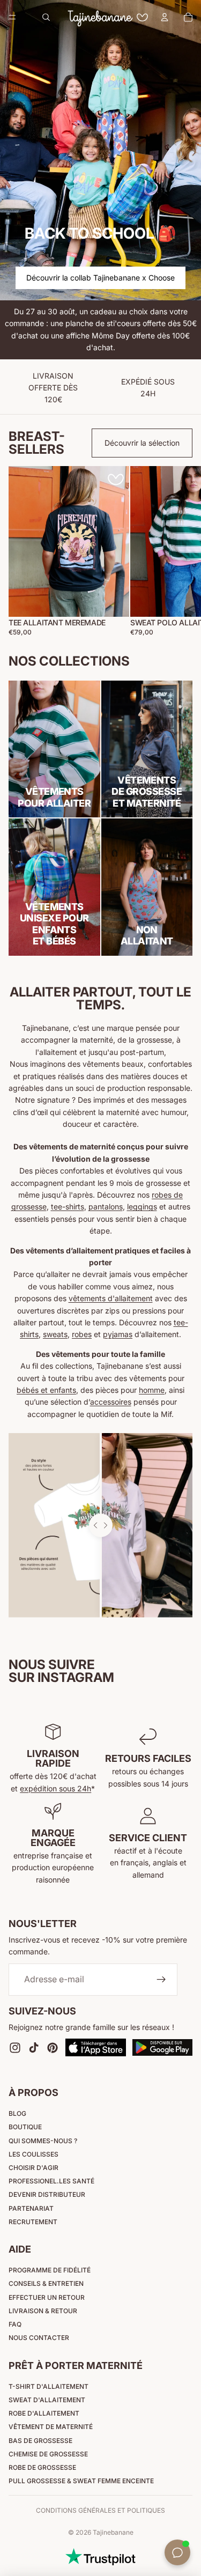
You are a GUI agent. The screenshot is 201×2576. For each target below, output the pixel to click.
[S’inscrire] (161, 1980)
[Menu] (12, 17)
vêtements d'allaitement (111, 1298)
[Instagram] (15, 2047)
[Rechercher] (46, 17)
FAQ (15, 2324)
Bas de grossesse (40, 2441)
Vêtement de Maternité (51, 2427)
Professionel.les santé (51, 2181)
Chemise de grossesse (48, 2454)
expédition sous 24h (55, 1788)
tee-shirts (68, 1206)
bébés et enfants (46, 1390)
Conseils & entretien (46, 2283)
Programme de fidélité (50, 2270)
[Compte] (165, 17)
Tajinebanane (113, 2532)
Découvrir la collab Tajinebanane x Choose (100, 278)
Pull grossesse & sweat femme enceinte (81, 2481)
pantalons (106, 1206)
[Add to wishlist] (116, 479)
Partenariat (31, 2208)
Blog (17, 2113)
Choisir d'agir (33, 2168)
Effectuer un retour (47, 2297)
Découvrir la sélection (142, 443)
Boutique (25, 2127)
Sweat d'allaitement (47, 2400)
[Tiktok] (34, 2047)
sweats (55, 1334)
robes (82, 1334)
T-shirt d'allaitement (49, 2386)
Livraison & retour (43, 2311)
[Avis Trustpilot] (100, 2557)
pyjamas (118, 1334)
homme (152, 1390)
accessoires (111, 1402)
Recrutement (33, 2222)
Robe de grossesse (42, 2467)
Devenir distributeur (47, 2194)
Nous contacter (39, 2338)
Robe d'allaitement (44, 2413)
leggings (142, 1206)
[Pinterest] (53, 2047)
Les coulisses (33, 2154)
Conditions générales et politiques (100, 2510)
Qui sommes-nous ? (43, 2141)
